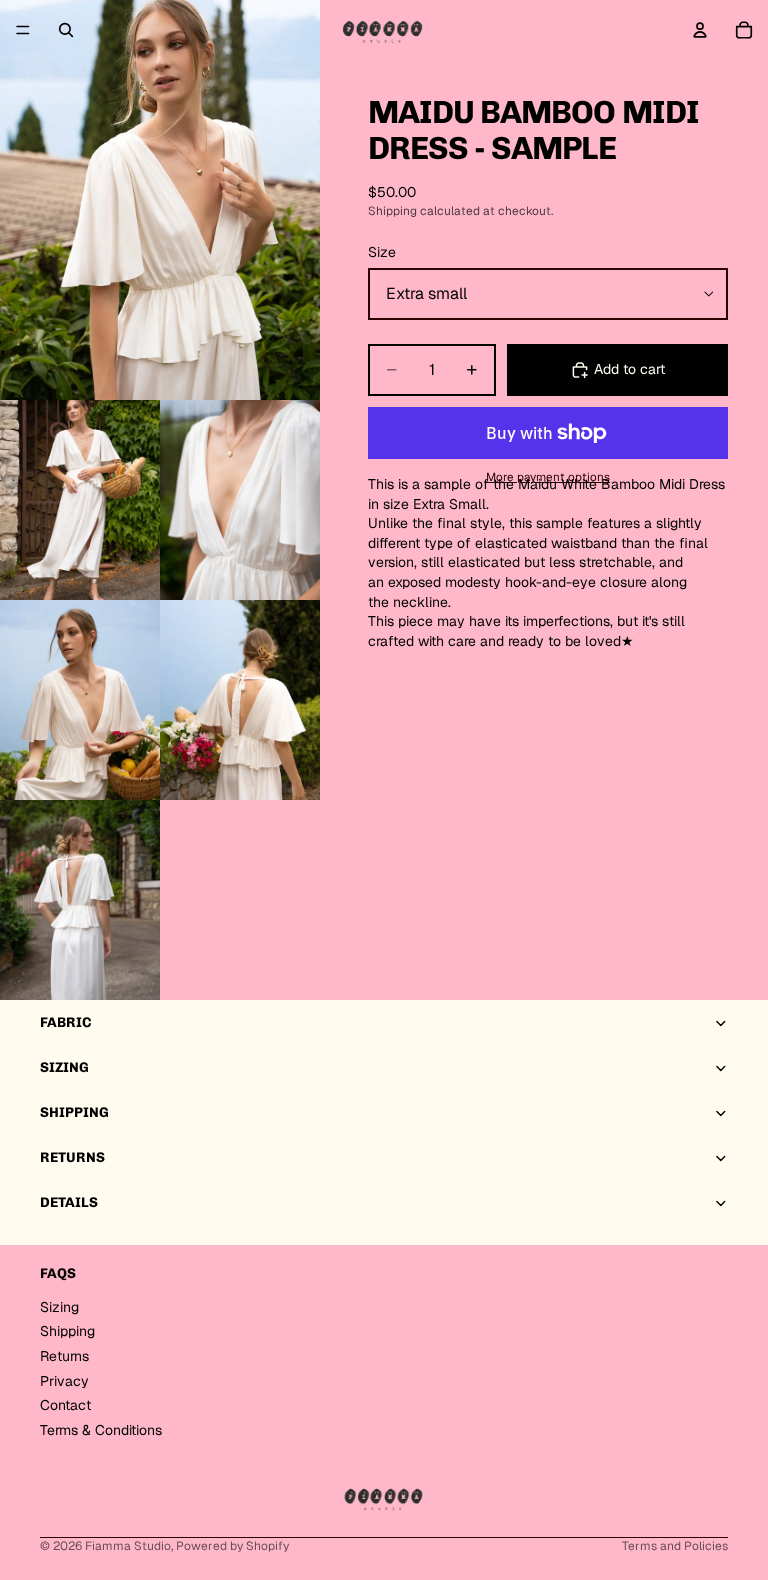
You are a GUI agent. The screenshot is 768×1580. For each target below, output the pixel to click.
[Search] (66, 30)
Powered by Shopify (232, 1546)
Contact (65, 1405)
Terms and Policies (675, 1546)
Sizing (59, 1307)
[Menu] (23, 30)
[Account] (700, 30)
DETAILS (69, 1202)
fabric (65, 1022)
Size (382, 252)
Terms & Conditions (101, 1430)
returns (72, 1157)
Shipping (67, 1331)
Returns (64, 1356)
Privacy (64, 1381)
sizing (64, 1067)
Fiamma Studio (128, 1546)
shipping (74, 1112)
